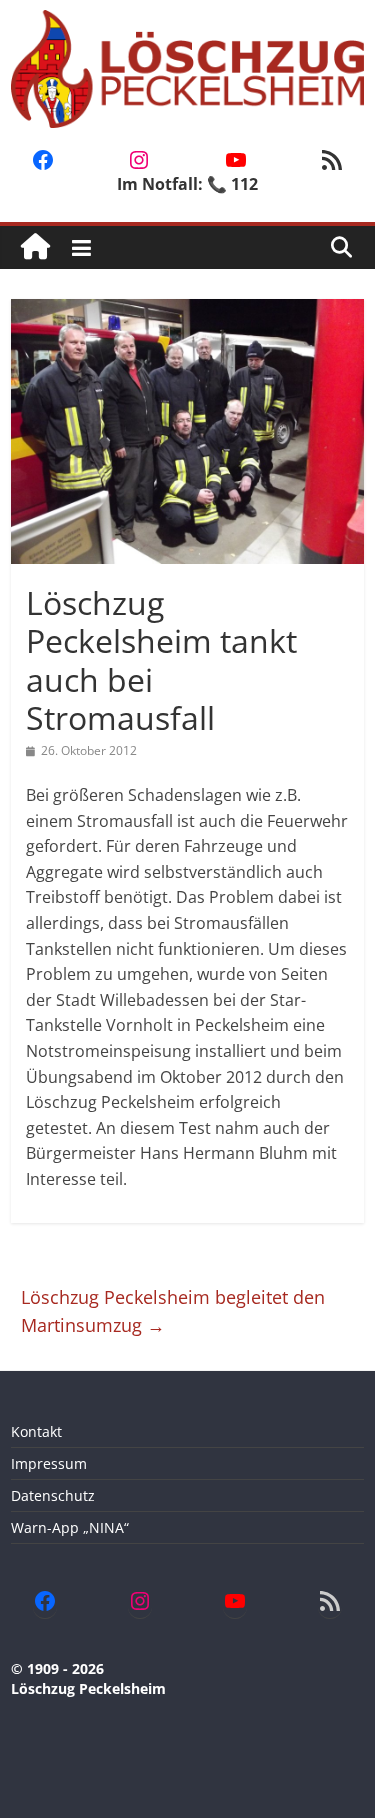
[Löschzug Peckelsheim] (35, 247)
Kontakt (36, 1431)
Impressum (49, 1463)
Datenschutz (53, 1495)
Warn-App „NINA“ (70, 1527)
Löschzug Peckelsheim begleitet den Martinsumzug (173, 1311)
